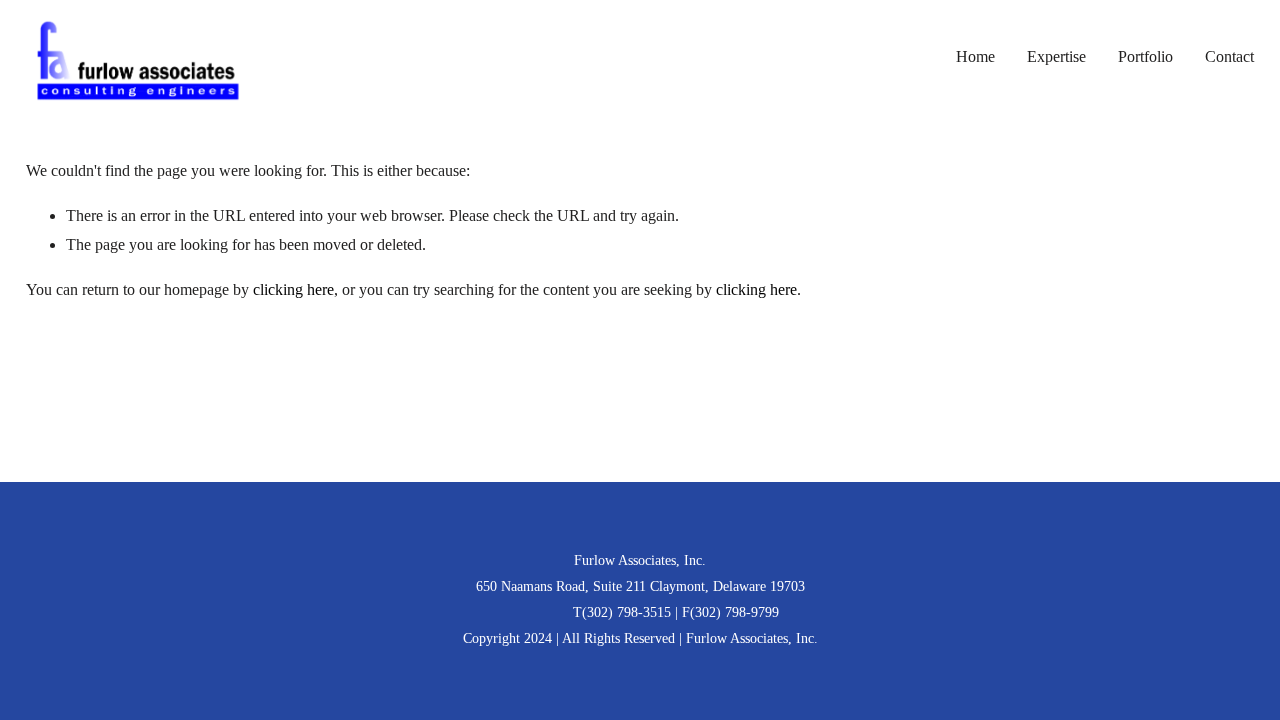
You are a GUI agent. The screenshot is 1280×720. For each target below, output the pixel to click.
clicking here (293, 289)
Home (975, 56)
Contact (1229, 56)
